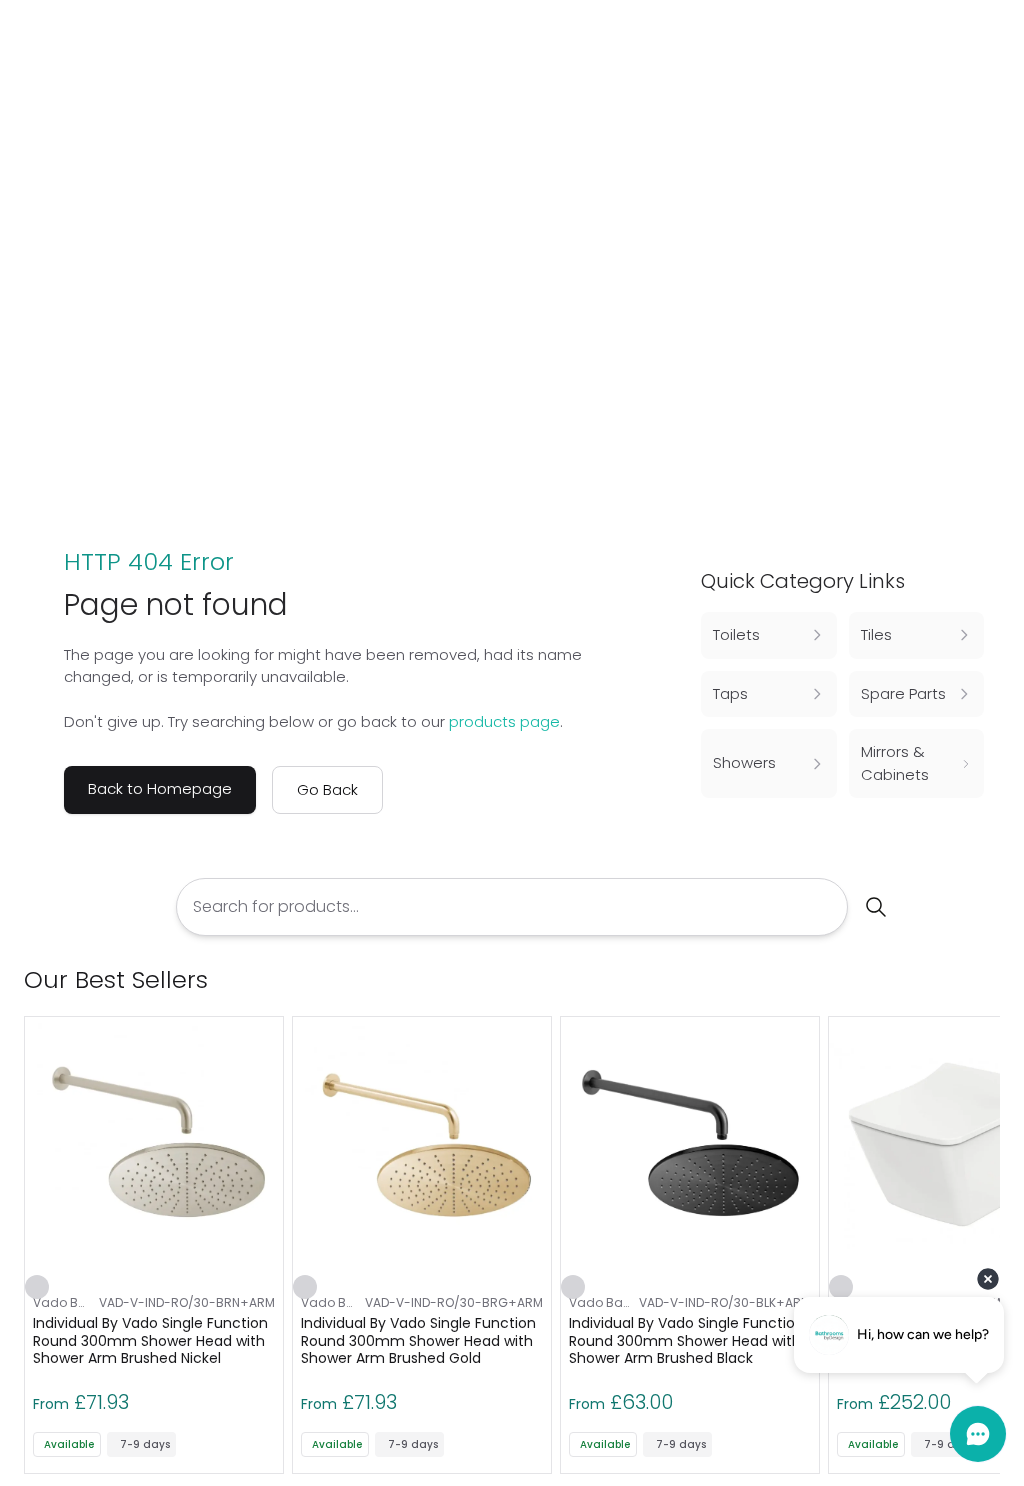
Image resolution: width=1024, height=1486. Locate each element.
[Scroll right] (988, 980)
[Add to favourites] (37, 1287)
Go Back (327, 789)
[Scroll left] (956, 980)
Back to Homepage (160, 788)
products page (504, 721)
